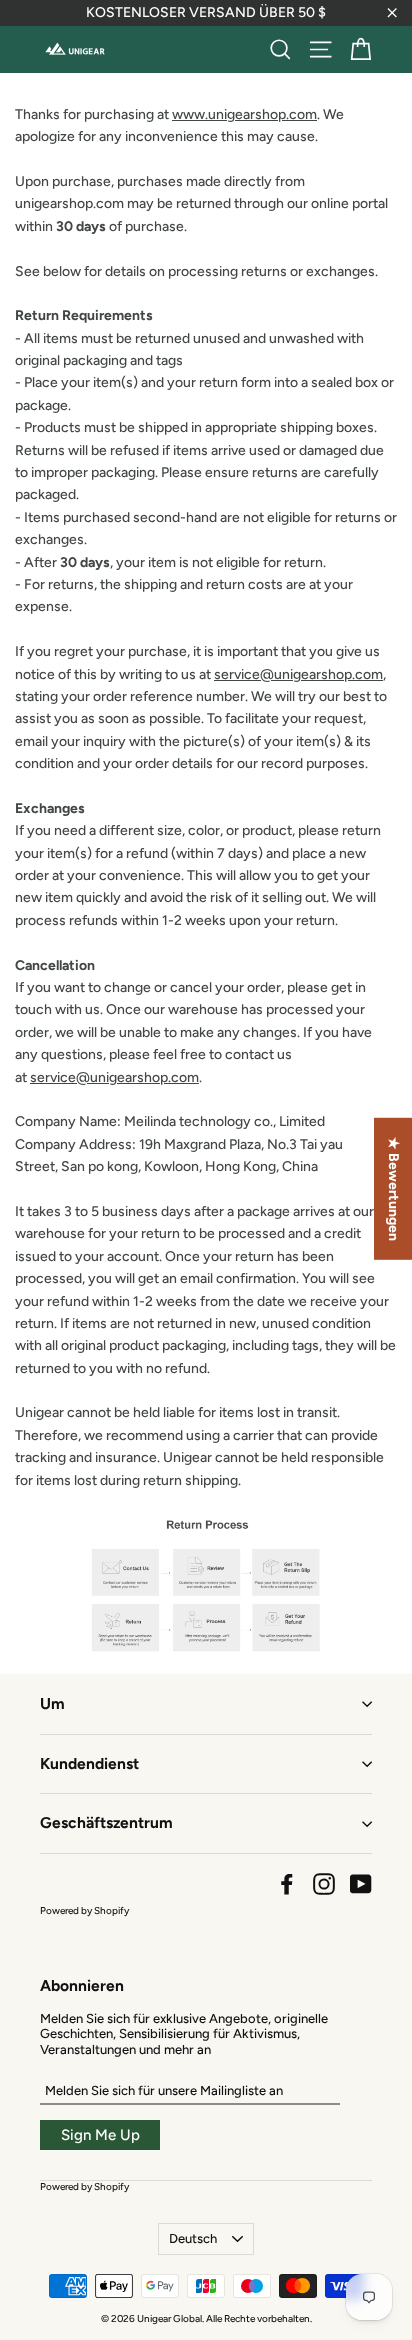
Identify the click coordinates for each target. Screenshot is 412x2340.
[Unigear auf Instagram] (324, 1884)
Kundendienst (89, 1763)
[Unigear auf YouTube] (361, 1884)
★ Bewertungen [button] (393, 1189)
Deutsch (193, 2238)
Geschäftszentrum (106, 1822)
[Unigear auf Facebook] (287, 1884)
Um (52, 1703)
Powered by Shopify (84, 1910)
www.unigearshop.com (244, 114)
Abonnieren (82, 1985)
